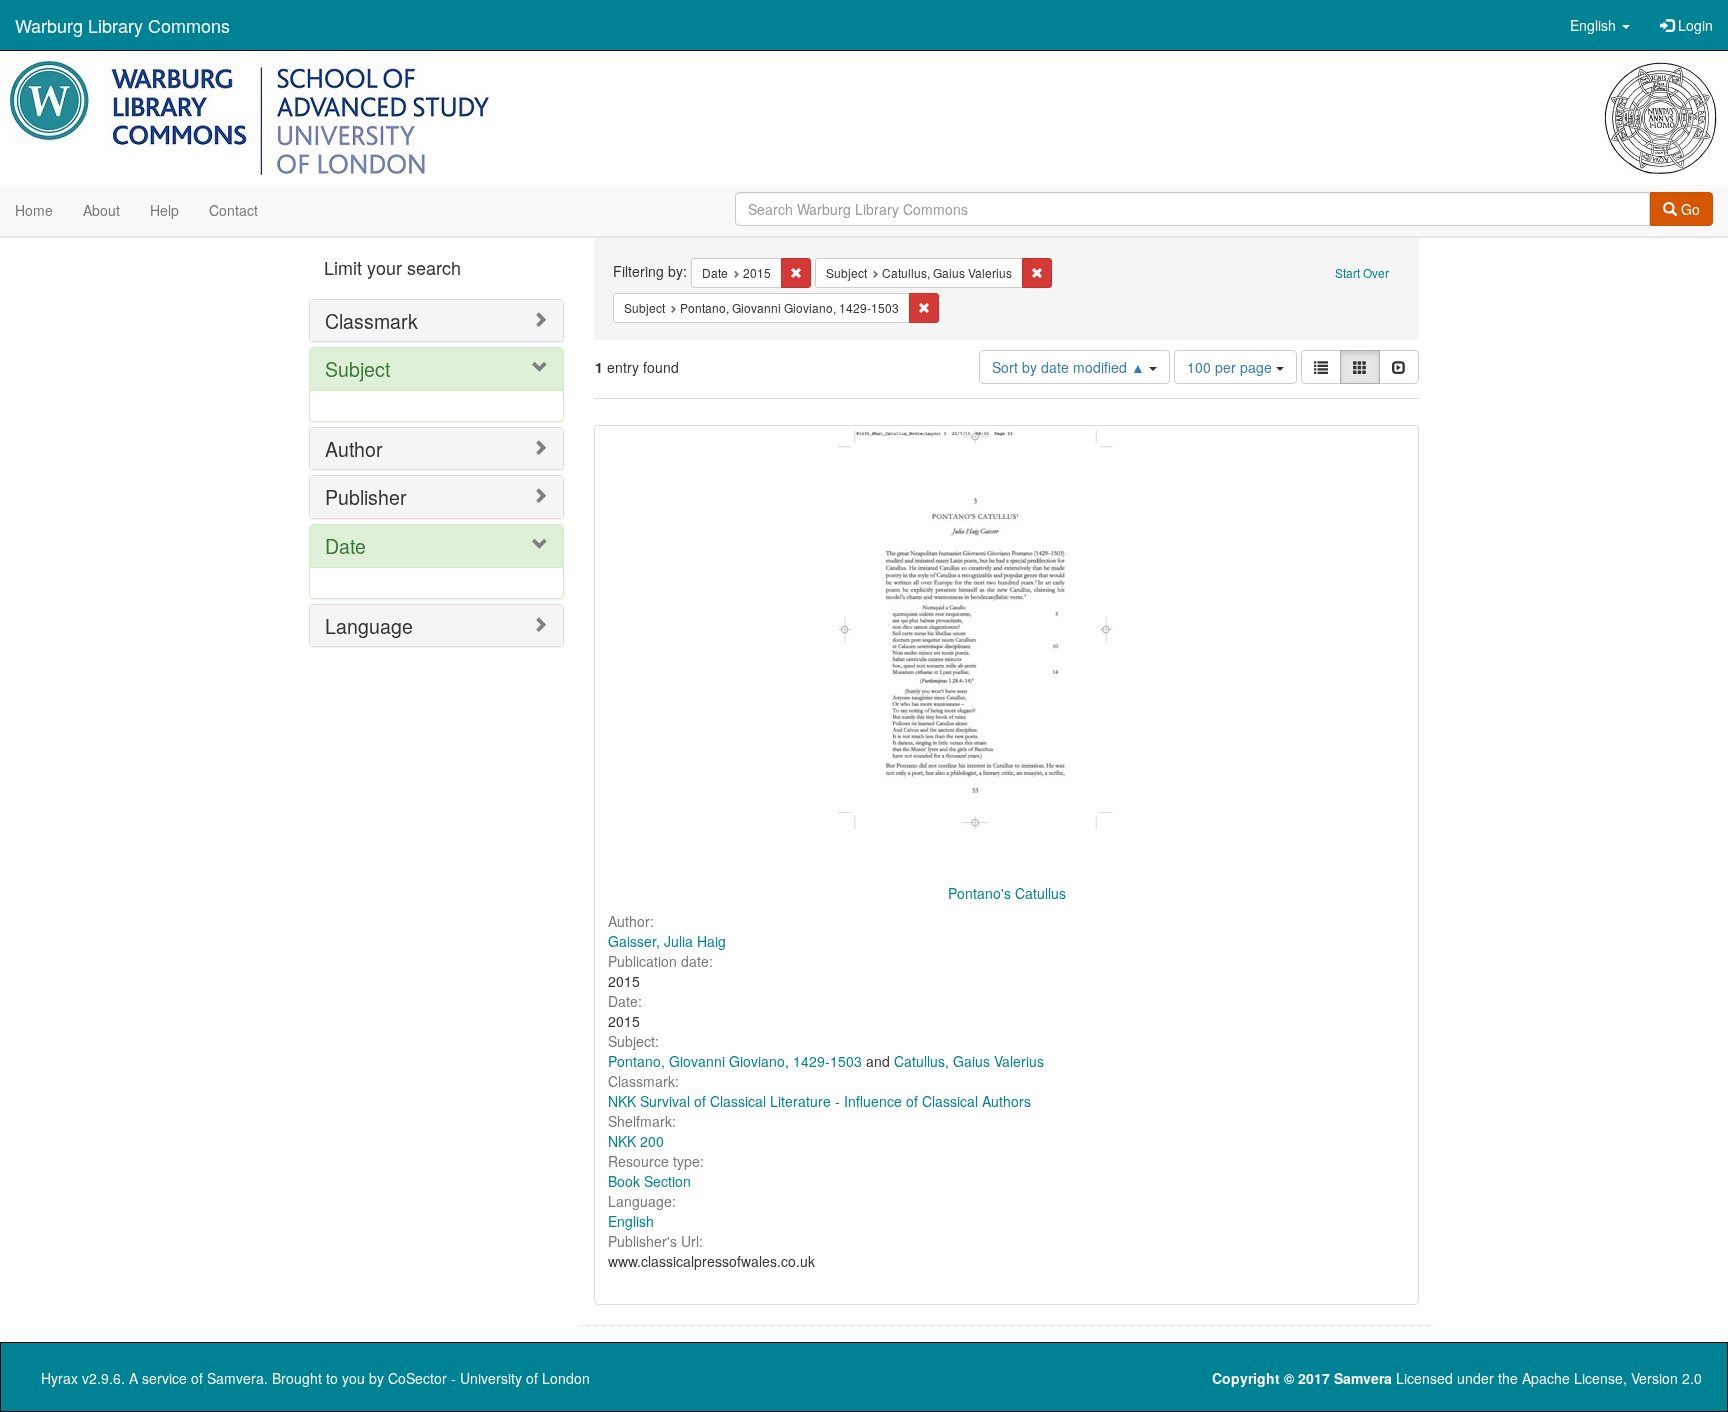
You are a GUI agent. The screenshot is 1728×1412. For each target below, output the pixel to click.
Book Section (649, 1181)
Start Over (1362, 272)
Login (1693, 25)
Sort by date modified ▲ (1070, 367)
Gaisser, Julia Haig (667, 941)
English (631, 1221)
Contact (233, 210)
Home (34, 210)
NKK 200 (636, 1141)
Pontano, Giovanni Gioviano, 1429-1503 (735, 1061)
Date (345, 545)
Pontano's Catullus (1007, 893)
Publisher (366, 496)
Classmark (371, 320)
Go (1688, 209)
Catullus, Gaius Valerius (969, 1061)
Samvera (235, 1378)
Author (354, 448)
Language (369, 625)
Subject (357, 368)
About (101, 210)
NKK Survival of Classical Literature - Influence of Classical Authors (819, 1101)
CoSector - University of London (489, 1378)
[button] (1600, 25)
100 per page (1231, 367)
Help (164, 210)
